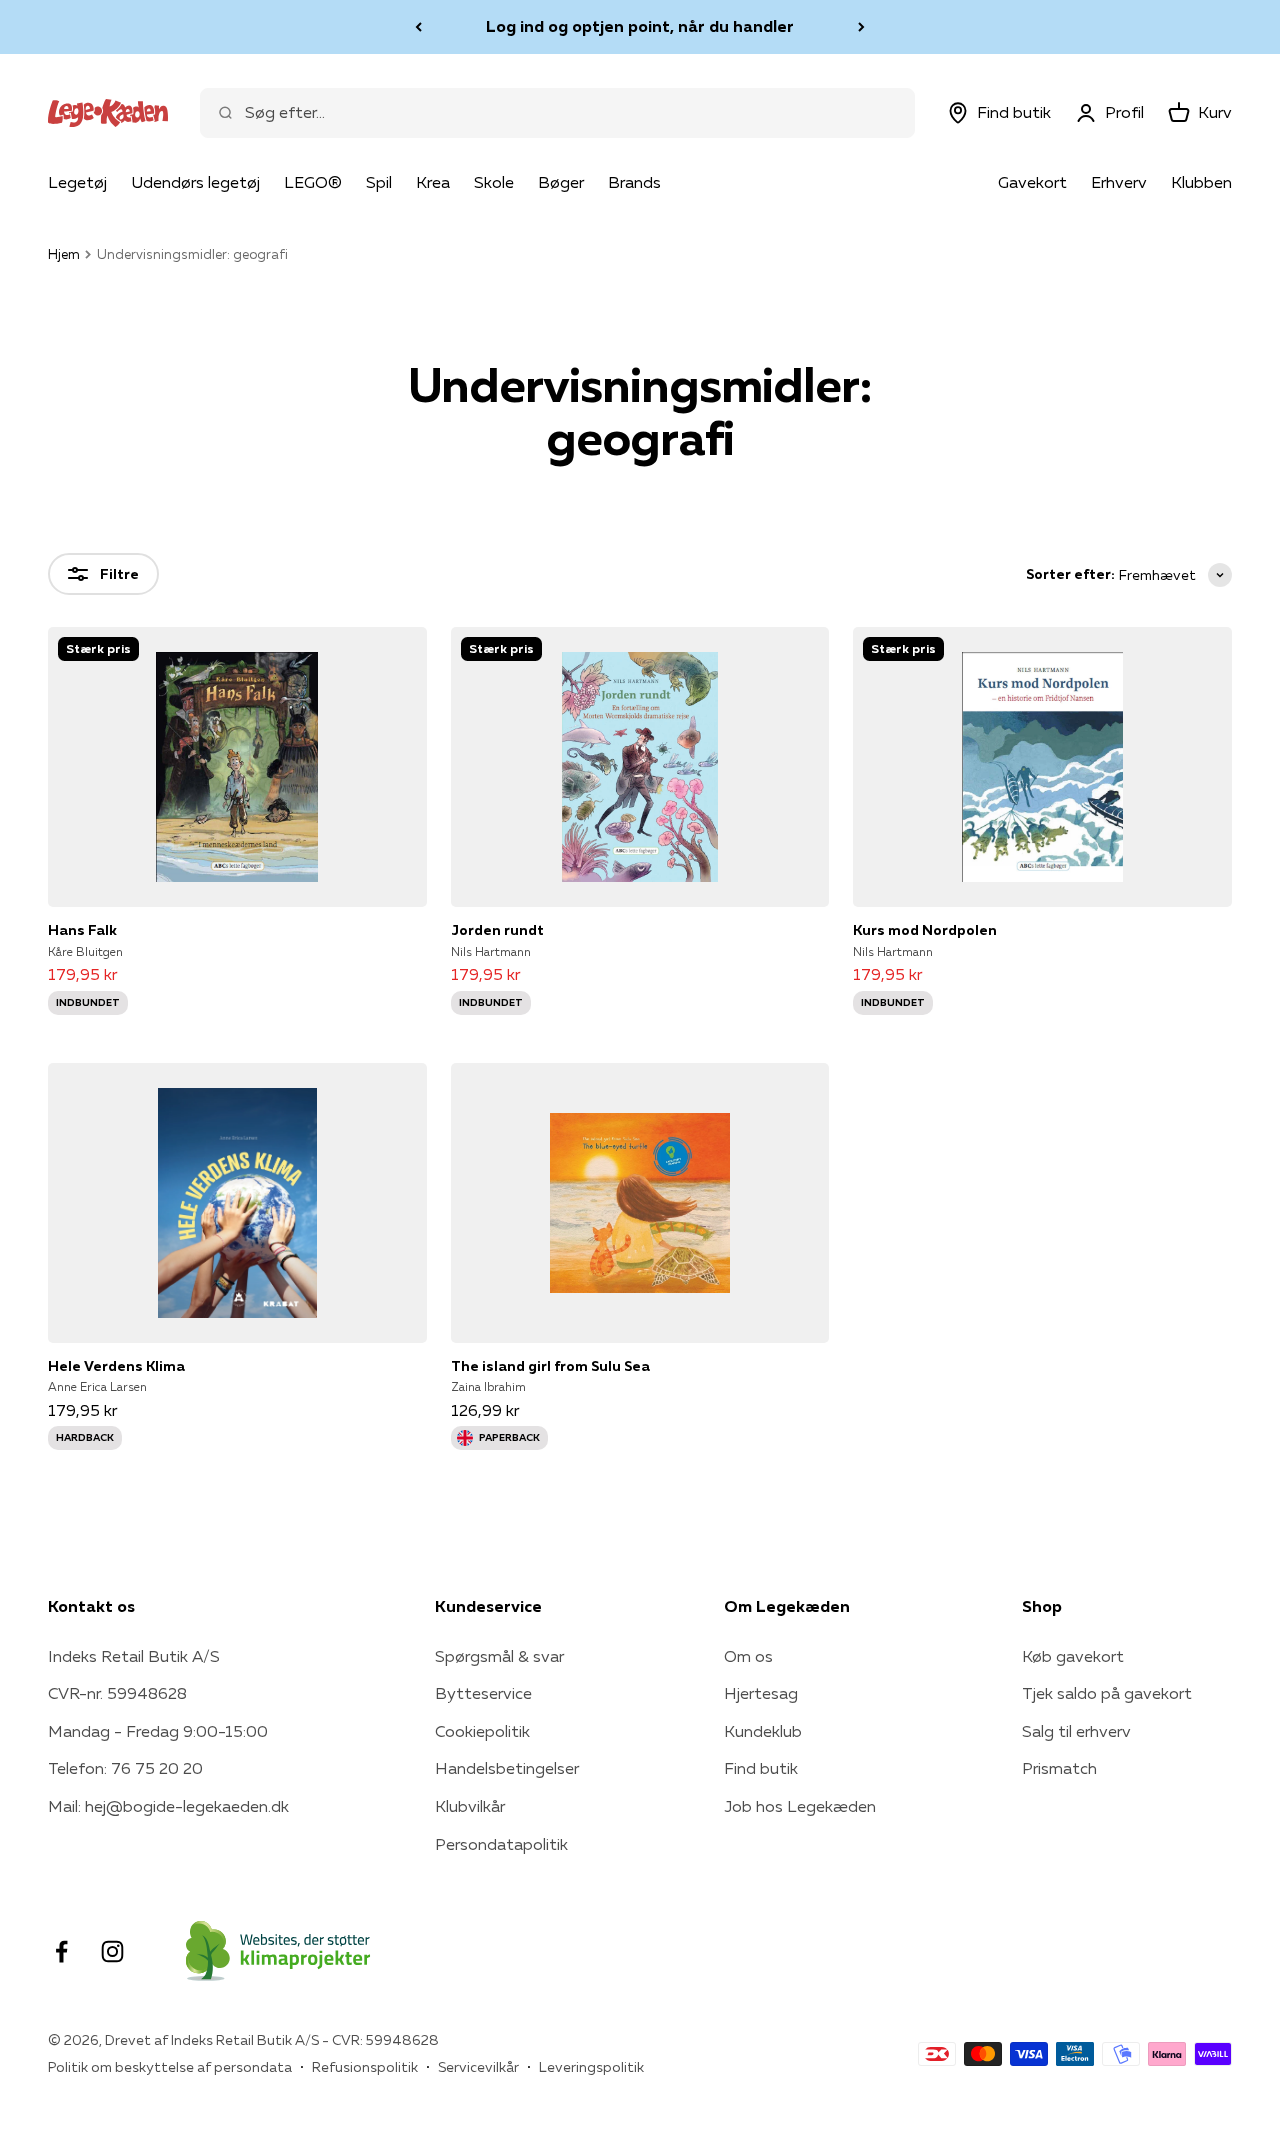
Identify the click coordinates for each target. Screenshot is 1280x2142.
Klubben (1201, 182)
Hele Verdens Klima (116, 1366)
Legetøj (77, 182)
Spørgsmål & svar (499, 1656)
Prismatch (1059, 1768)
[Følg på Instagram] (112, 1951)
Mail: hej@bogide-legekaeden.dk (168, 1806)
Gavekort (1032, 182)
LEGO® (313, 182)
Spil (379, 182)
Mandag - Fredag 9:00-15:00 (158, 1731)
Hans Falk (82, 930)
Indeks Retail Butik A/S (134, 1656)
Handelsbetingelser (507, 1768)
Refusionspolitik (365, 2067)
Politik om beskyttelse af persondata (170, 2067)
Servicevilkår (478, 2067)
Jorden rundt (497, 930)
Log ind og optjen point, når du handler (640, 26)
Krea (433, 182)
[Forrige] (418, 27)
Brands (634, 182)
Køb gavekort (1073, 1656)
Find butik (761, 1768)
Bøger (561, 182)
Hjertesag (761, 1693)
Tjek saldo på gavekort (1107, 1693)
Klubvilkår (470, 1806)
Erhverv (1119, 182)
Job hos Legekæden (800, 1806)
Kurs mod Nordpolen (925, 930)
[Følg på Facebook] (61, 1951)
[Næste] (861, 27)
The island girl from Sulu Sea (550, 1366)
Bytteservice (483, 1693)
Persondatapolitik (501, 1844)
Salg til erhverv (1076, 1731)
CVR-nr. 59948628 (117, 1693)
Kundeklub (763, 1731)
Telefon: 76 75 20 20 (125, 1768)
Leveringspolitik (591, 2067)
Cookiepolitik (482, 1731)
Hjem (64, 254)
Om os (748, 1656)
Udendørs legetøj (195, 182)
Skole (494, 182)
